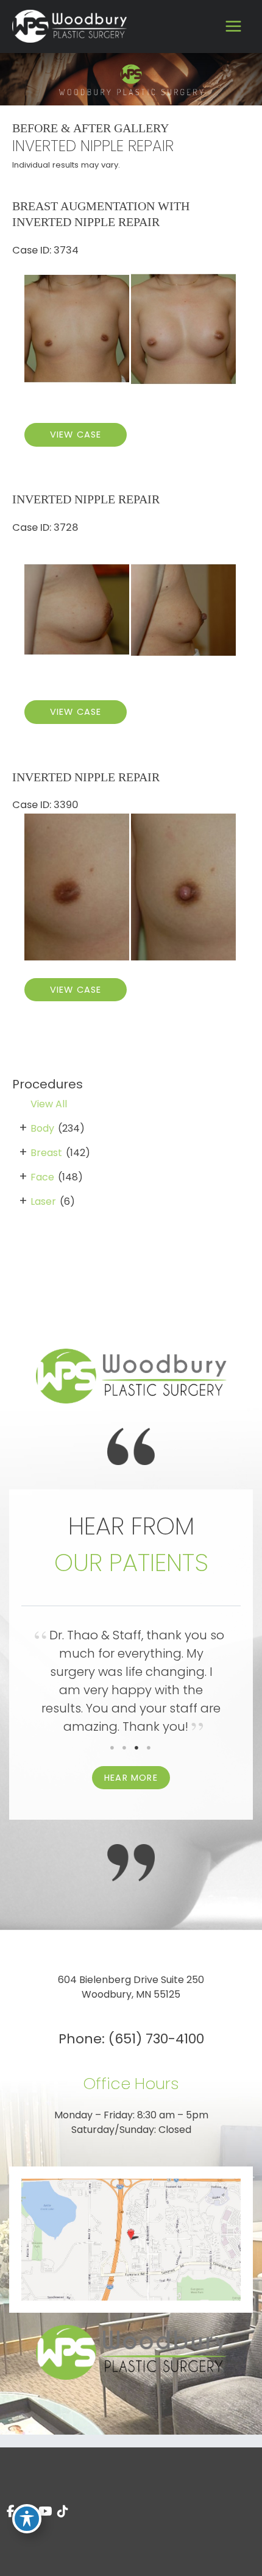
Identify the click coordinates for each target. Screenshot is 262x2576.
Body (42, 1128)
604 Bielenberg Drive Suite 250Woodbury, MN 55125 (131, 1987)
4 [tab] (149, 1748)
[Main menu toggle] (233, 27)
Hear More (131, 1778)
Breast (46, 1153)
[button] (131, 1777)
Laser (43, 1201)
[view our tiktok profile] (63, 2512)
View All (49, 1104)
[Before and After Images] (131, 402)
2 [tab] (125, 1748)
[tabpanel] (131, 1684)
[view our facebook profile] (11, 2512)
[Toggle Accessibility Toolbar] (27, 2519)
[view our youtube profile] (45, 2512)
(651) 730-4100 (156, 2039)
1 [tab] (113, 1748)
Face (42, 1177)
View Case (76, 435)
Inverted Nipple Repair (86, 499)
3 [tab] (137, 1748)
